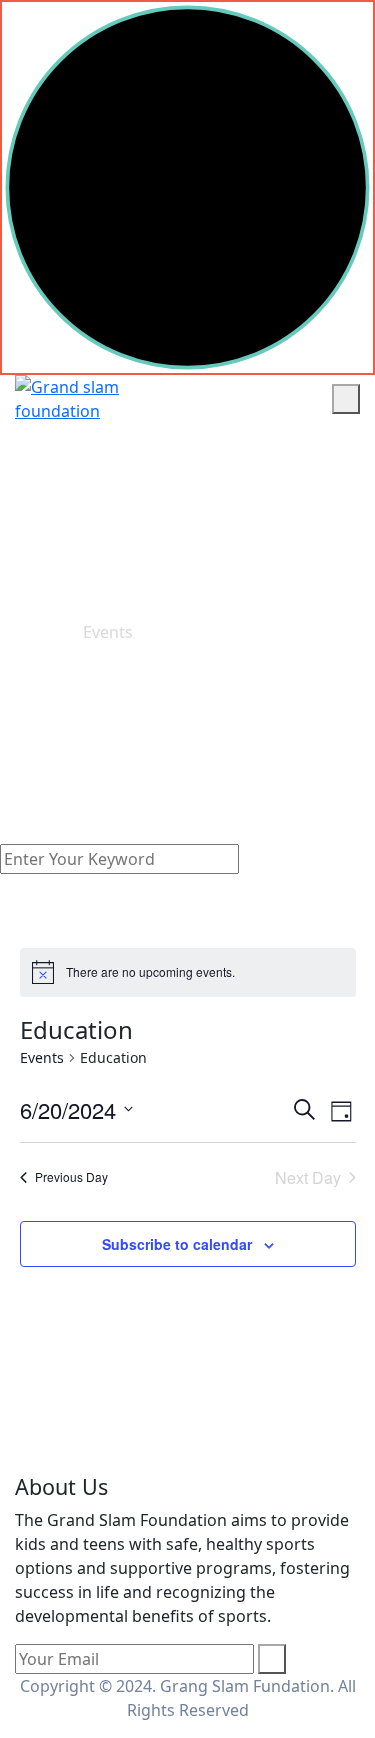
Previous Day (71, 1176)
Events (42, 1057)
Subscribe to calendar (177, 1244)
